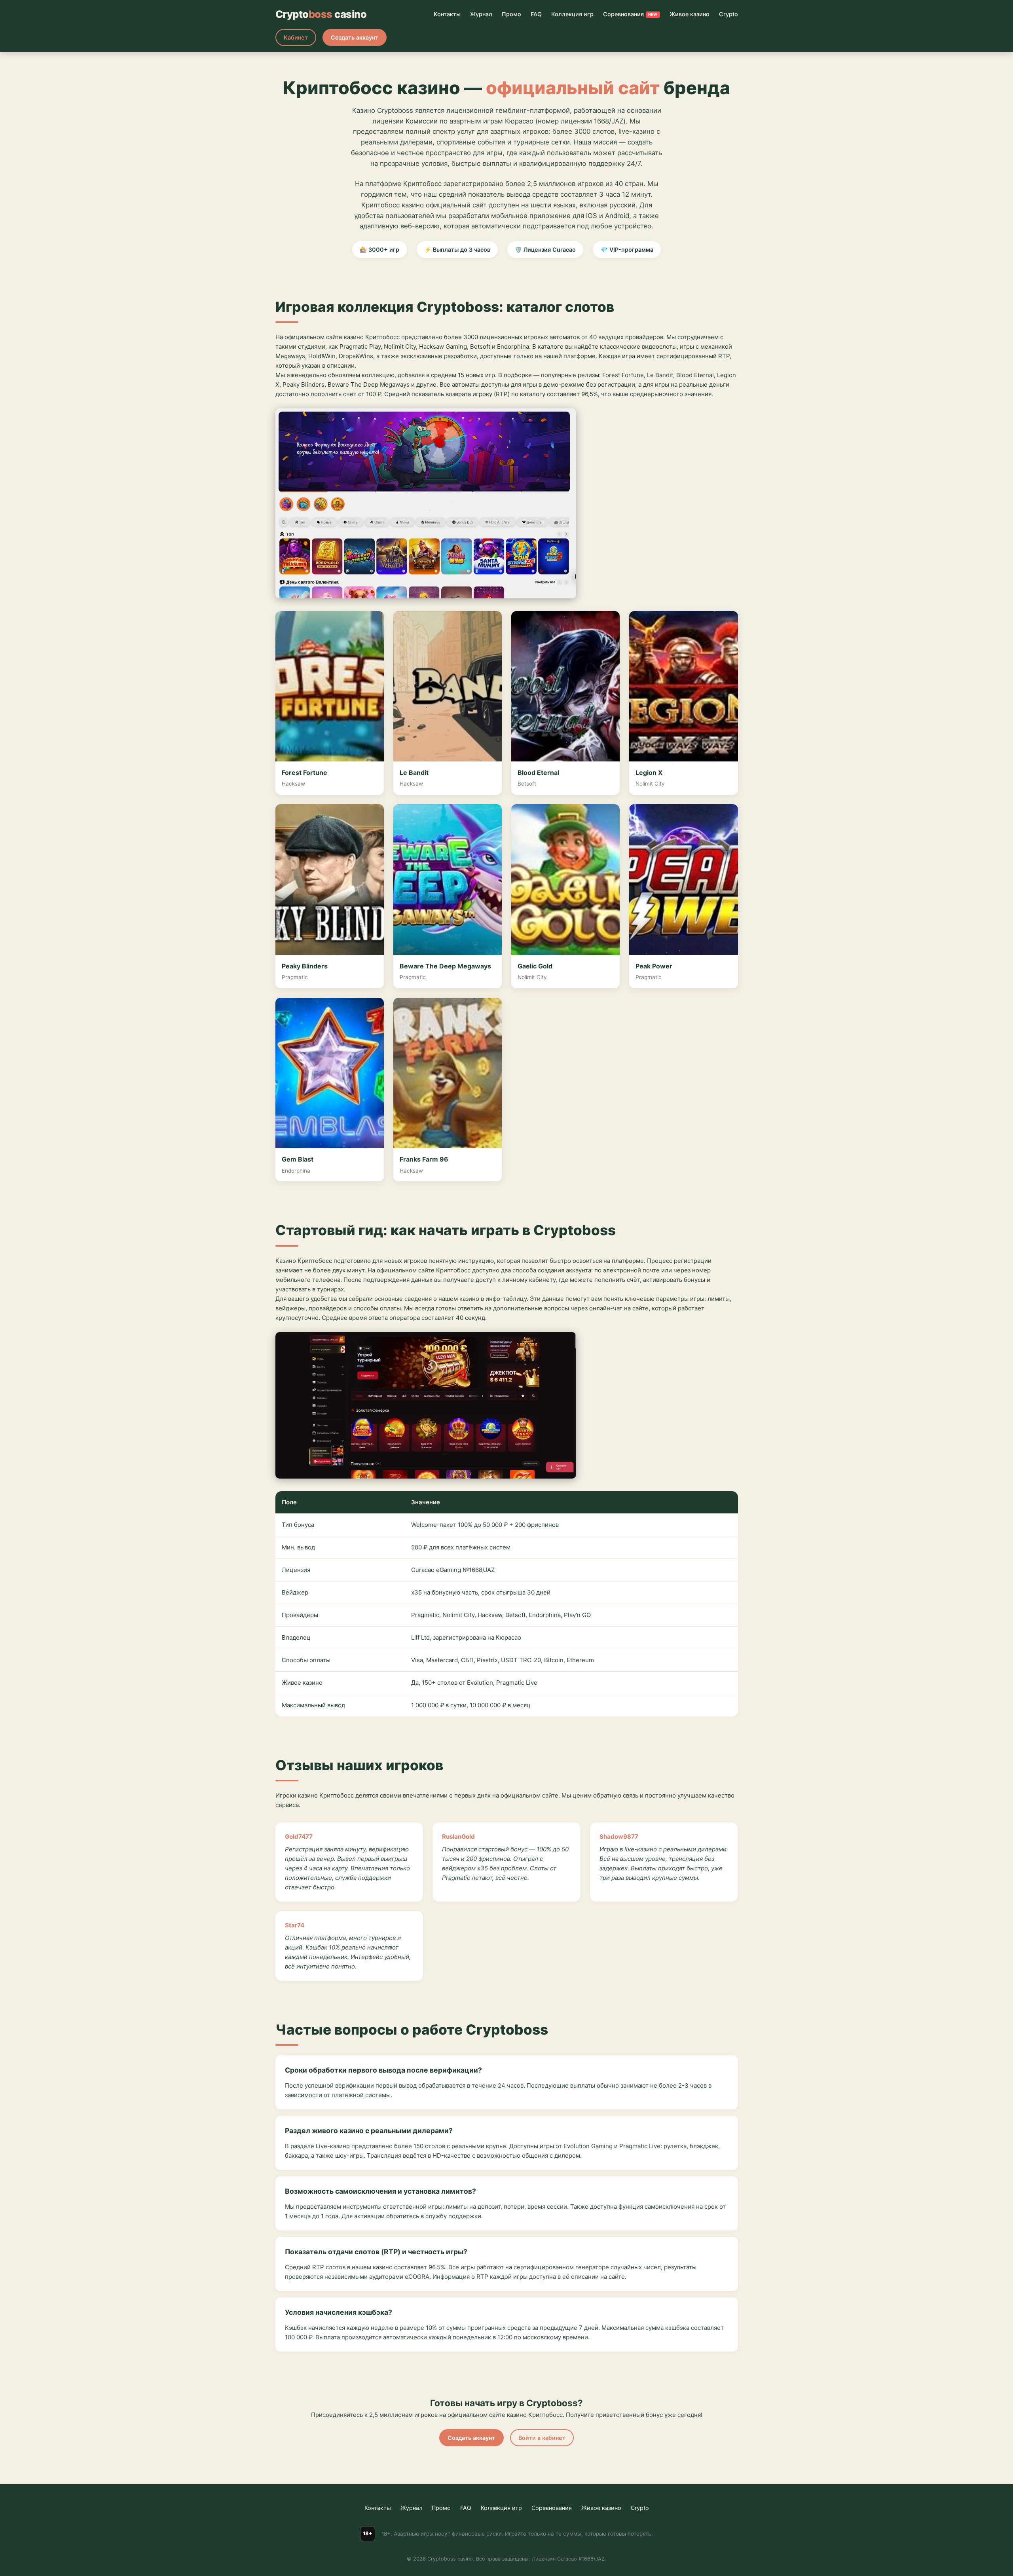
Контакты (447, 14)
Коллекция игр (572, 14)
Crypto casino (321, 14)
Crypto (728, 14)
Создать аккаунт (355, 37)
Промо (511, 14)
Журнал (481, 14)
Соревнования (630, 14)
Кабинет (296, 37)
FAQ (536, 14)
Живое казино (690, 14)
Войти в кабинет (542, 2438)
